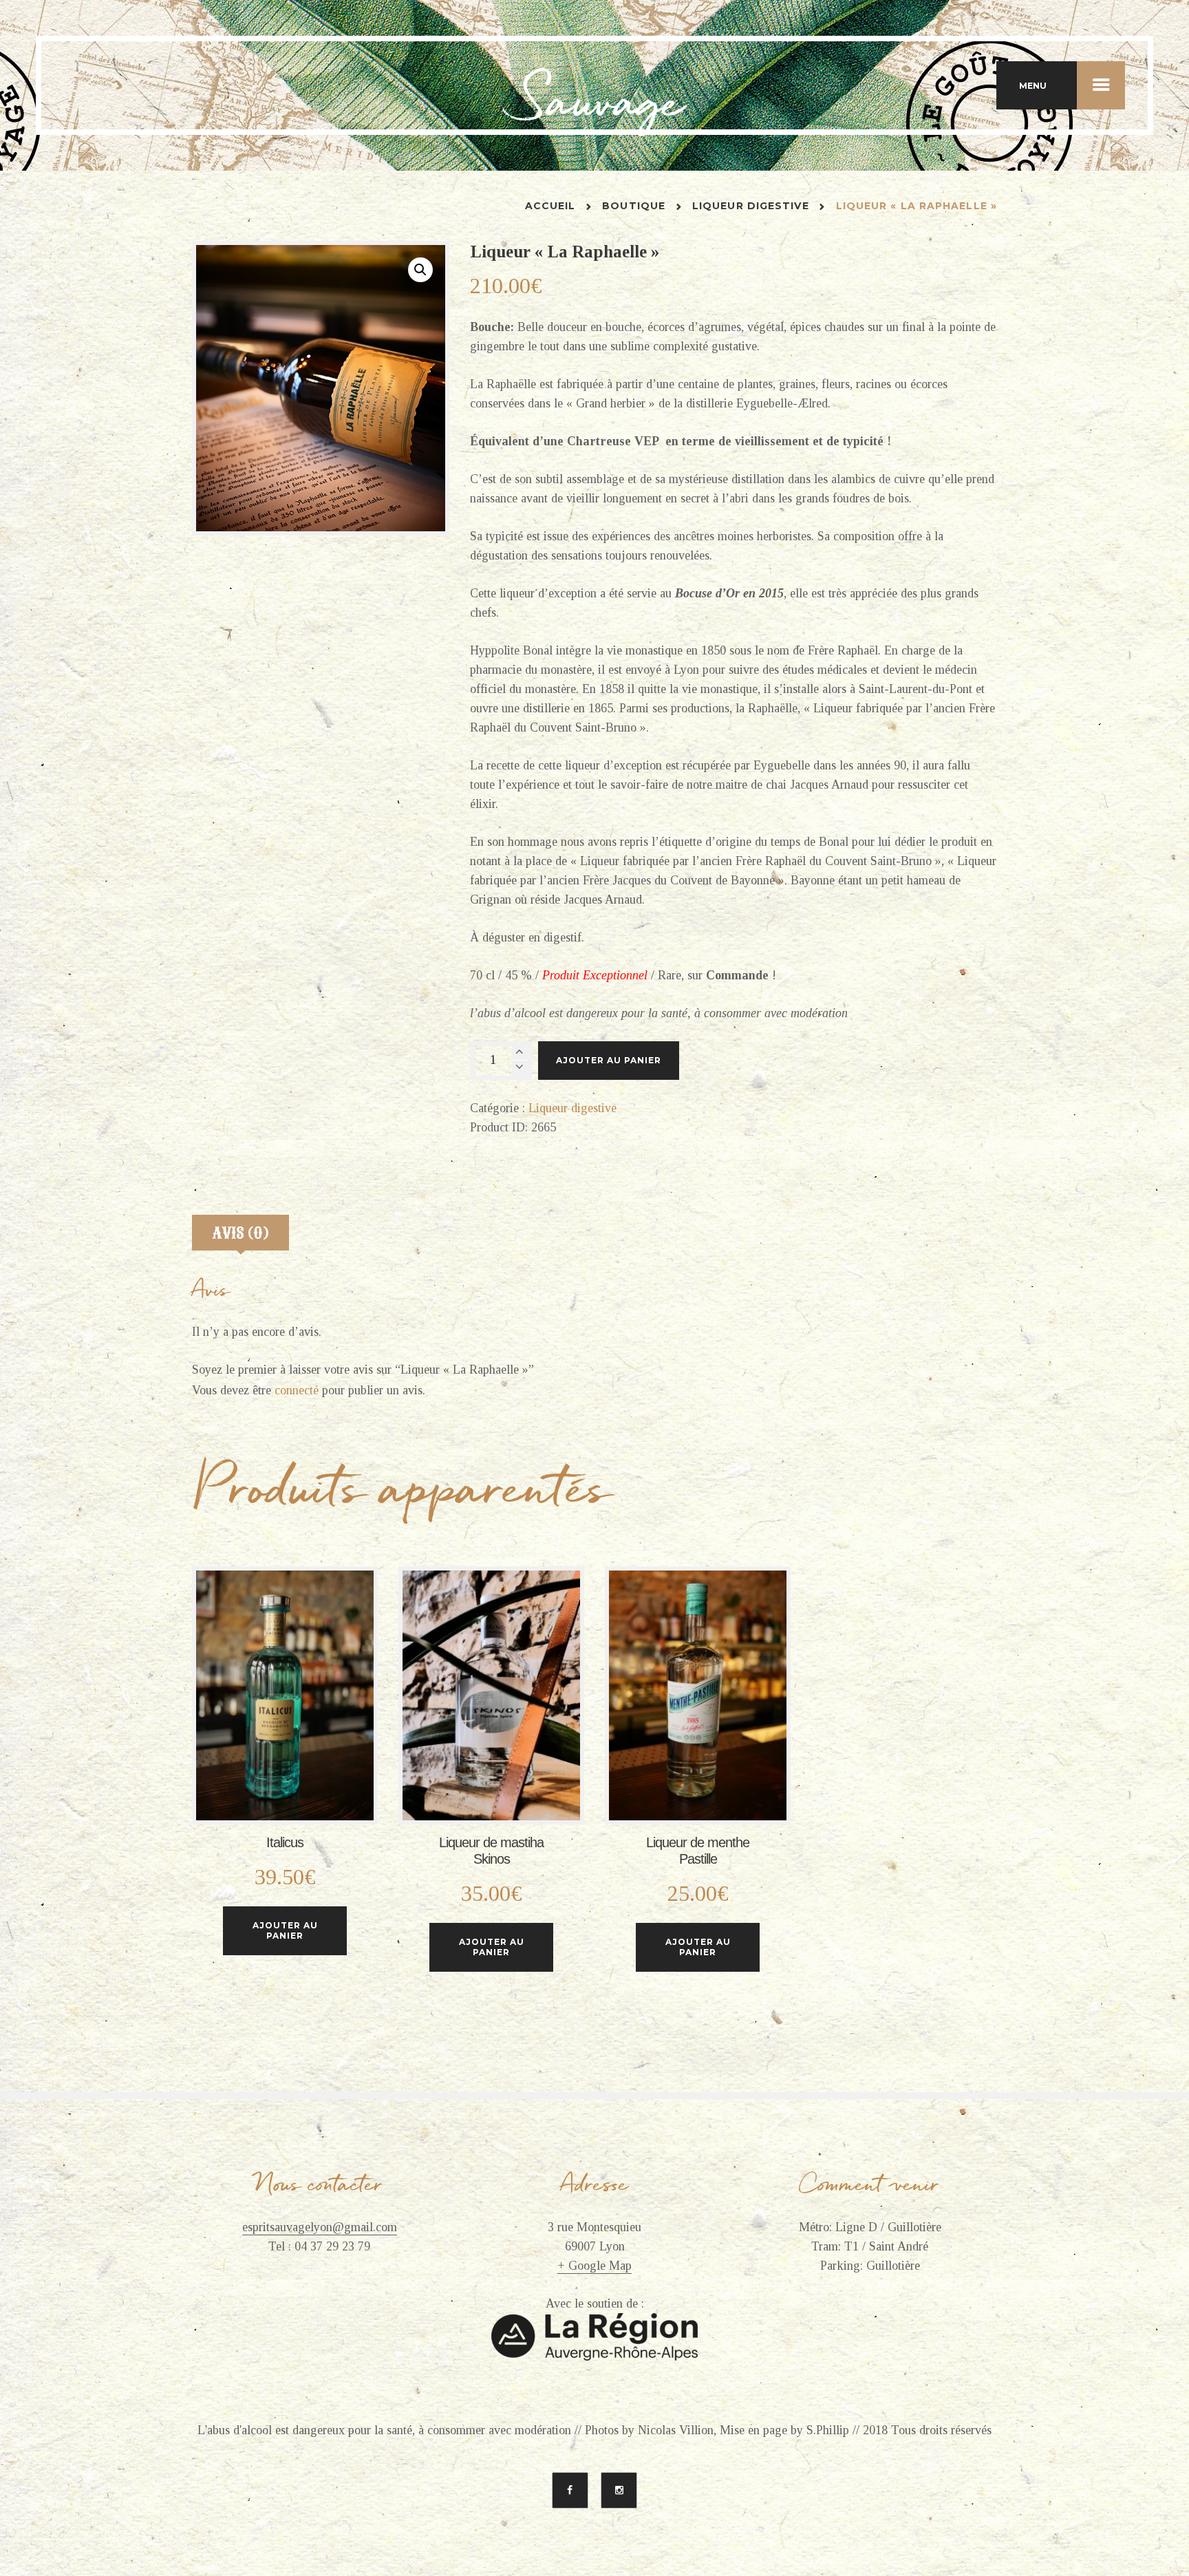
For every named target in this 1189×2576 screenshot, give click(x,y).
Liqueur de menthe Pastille (698, 1851)
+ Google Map (594, 2266)
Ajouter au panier (609, 1060)
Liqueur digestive (751, 206)
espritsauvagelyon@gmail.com (320, 2227)
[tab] (240, 1236)
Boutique (634, 206)
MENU (1033, 86)
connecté (297, 1390)
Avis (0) (241, 1233)
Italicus (285, 1842)
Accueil (550, 206)
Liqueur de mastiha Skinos (491, 1851)
